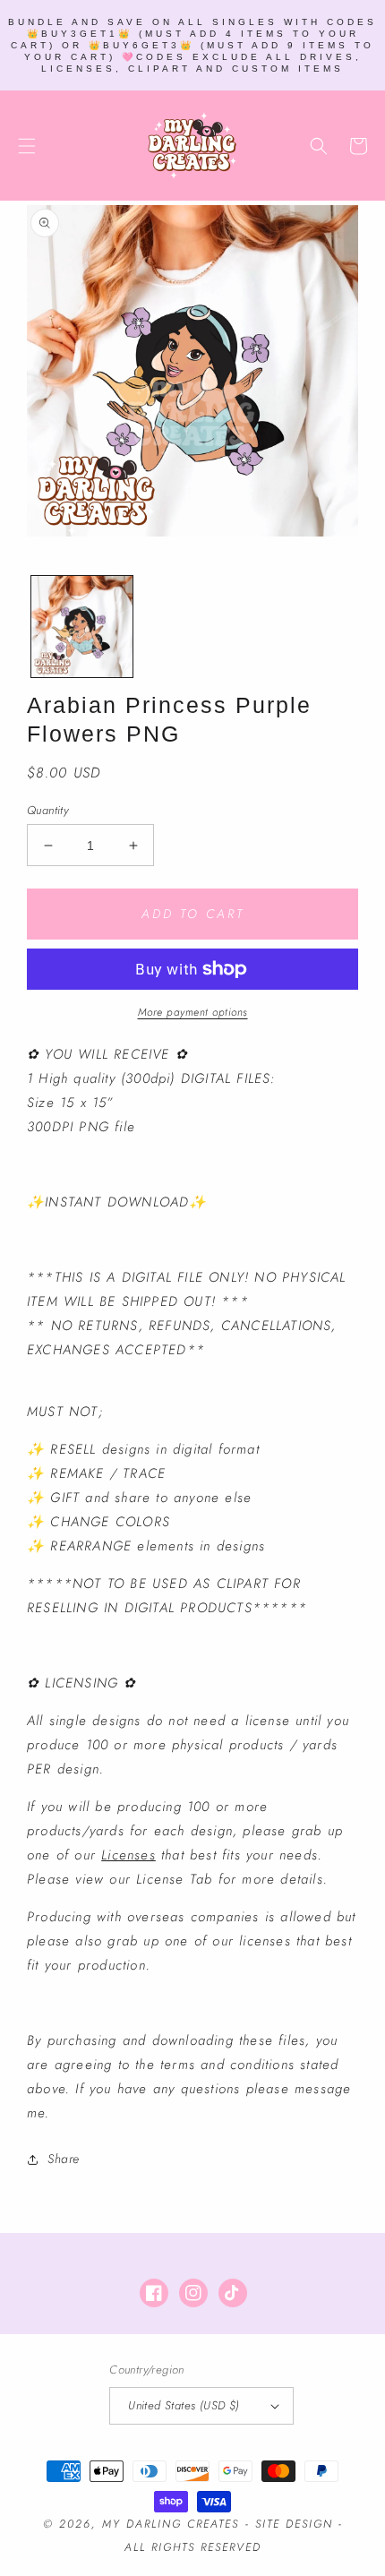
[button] (27, 146)
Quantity (47, 810)
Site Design (294, 2524)
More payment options (193, 1012)
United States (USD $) (184, 2405)
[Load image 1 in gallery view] (82, 627)
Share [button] (64, 2159)
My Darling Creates (171, 2524)
